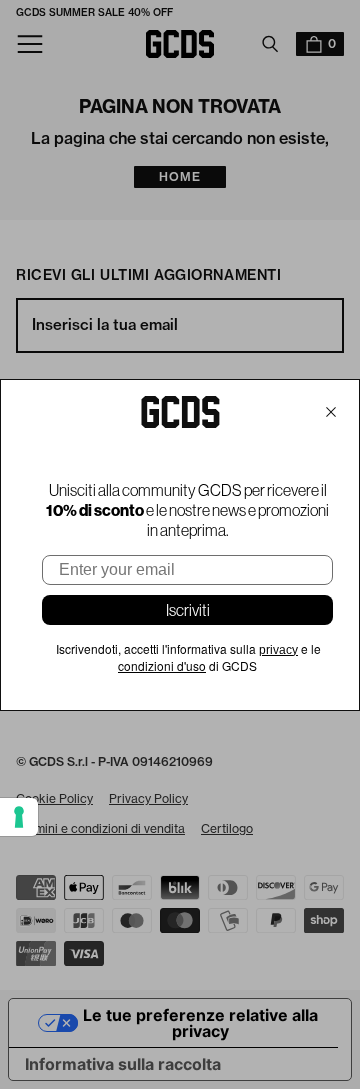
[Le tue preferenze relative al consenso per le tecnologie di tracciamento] (19, 817)
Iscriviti (188, 610)
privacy (278, 650)
